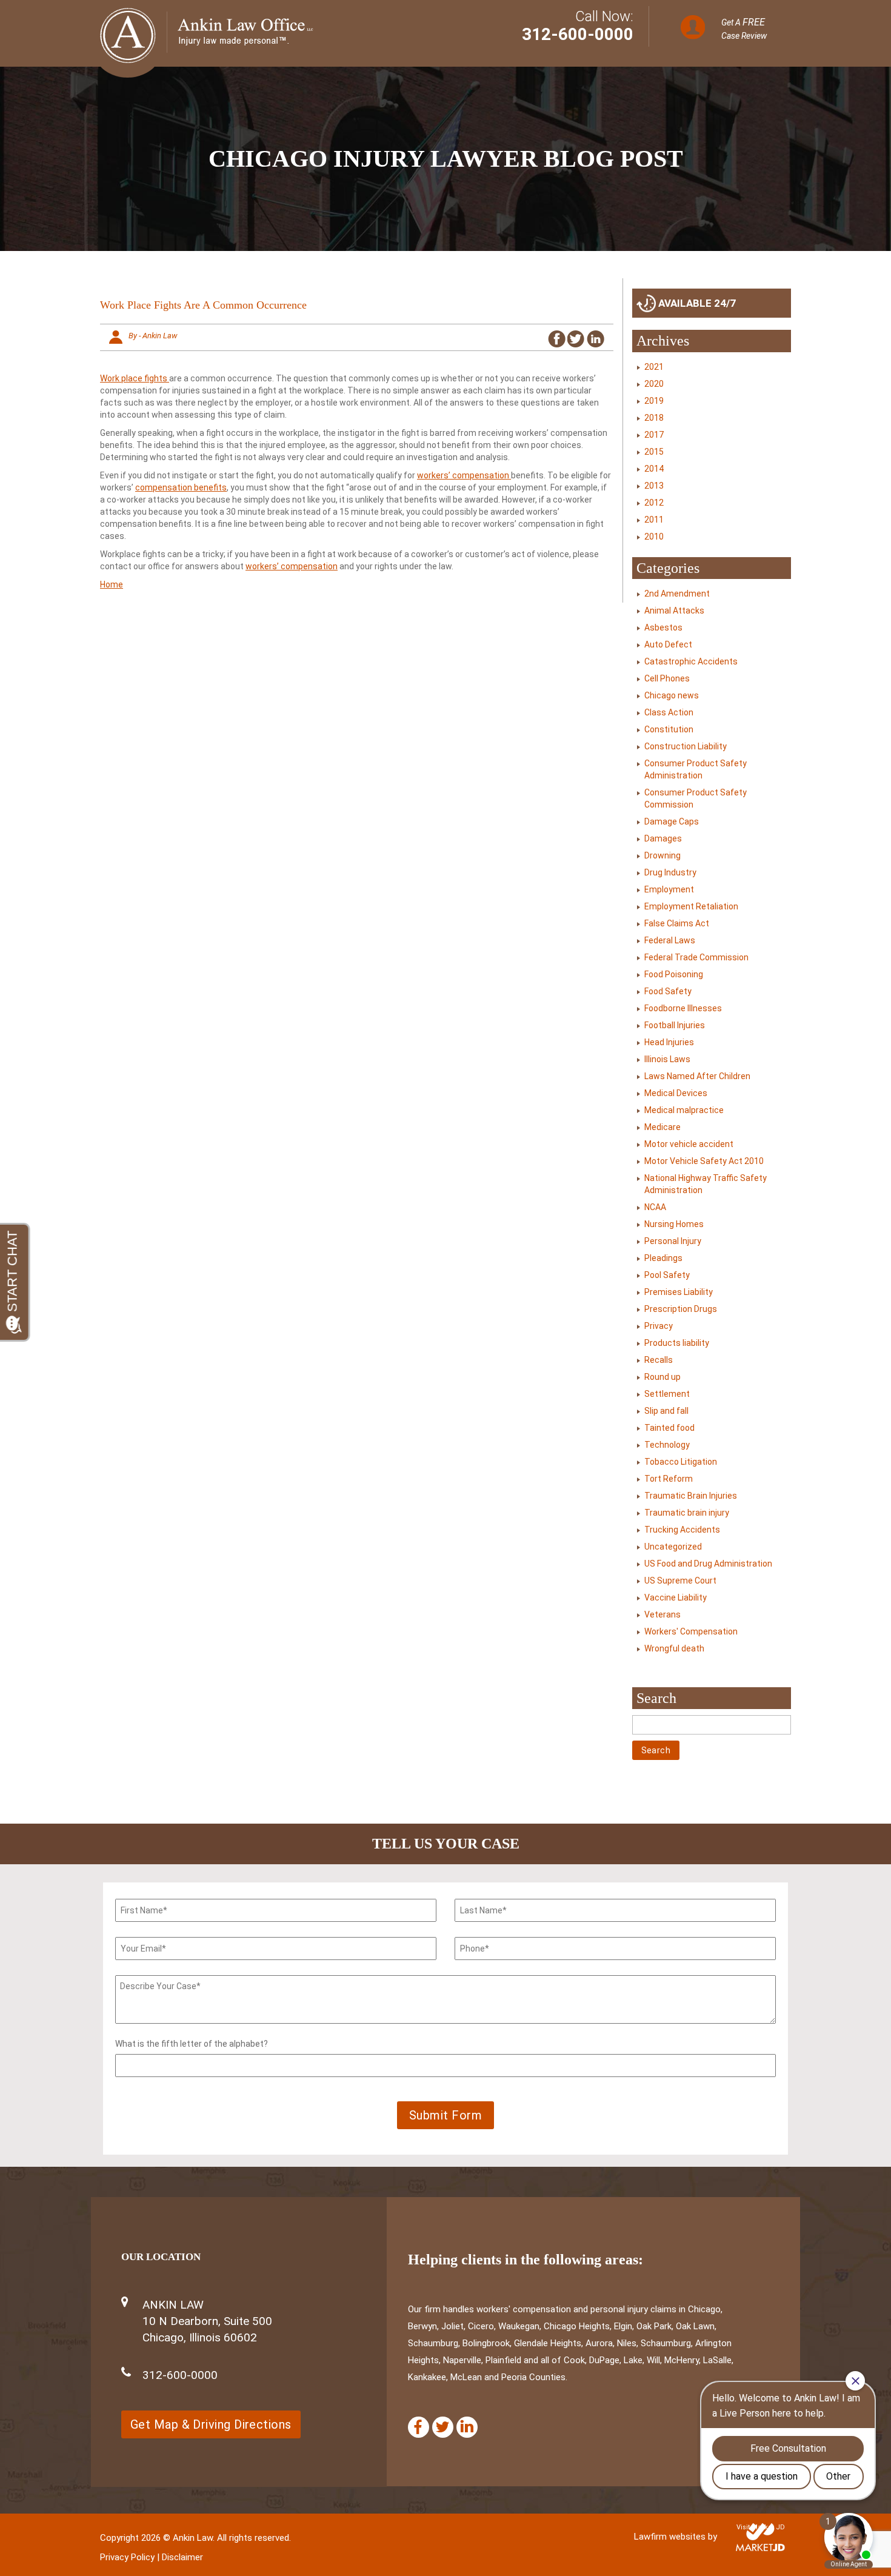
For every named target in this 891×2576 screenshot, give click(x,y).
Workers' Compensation (691, 1631)
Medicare (662, 1127)
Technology (667, 1445)
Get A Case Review (744, 28)
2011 (654, 520)
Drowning (662, 855)
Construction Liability (686, 746)
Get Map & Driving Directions (211, 2424)
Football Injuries (675, 1025)
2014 (654, 469)
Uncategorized (673, 1547)
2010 (654, 537)
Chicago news (672, 695)
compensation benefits (181, 487)
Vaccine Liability (676, 1597)
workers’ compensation (464, 475)
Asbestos (663, 627)
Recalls (659, 1360)
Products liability (677, 1343)
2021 (654, 367)
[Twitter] (443, 2427)
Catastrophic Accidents (691, 661)
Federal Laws (670, 940)
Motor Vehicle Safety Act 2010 (704, 1161)
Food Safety (668, 991)
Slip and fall (666, 1411)
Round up (662, 1377)
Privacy (659, 1326)
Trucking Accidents (682, 1530)
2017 (654, 435)
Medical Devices (676, 1093)
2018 (654, 418)
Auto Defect (668, 644)
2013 (654, 486)
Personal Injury (673, 1241)
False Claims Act (677, 923)
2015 (654, 452)
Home (112, 584)
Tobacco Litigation (681, 1462)
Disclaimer (182, 2557)
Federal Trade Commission (696, 957)
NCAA (655, 1207)
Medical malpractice (684, 1110)
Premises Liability (679, 1292)
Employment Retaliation (691, 906)
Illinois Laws (667, 1059)
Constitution (669, 729)
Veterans (662, 1614)
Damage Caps (672, 821)
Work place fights (135, 378)
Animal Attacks (674, 611)
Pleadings (663, 1258)
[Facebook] (419, 2427)
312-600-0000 (578, 34)
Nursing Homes (674, 1224)
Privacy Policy (127, 2557)
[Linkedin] (467, 2427)
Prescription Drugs (681, 1309)
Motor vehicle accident (689, 1144)
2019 (654, 401)
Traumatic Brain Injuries (691, 1496)
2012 (654, 503)
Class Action (669, 712)
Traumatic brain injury (687, 1513)
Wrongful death (674, 1648)
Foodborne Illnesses (683, 1008)
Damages (663, 838)
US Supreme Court (680, 1581)
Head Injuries (669, 1042)
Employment (669, 889)
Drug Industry (670, 872)
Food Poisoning (674, 974)
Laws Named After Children (697, 1076)
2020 (654, 384)
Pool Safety (667, 1275)
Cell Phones (667, 678)
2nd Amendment (677, 594)
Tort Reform (669, 1479)
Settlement (667, 1394)
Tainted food (669, 1428)
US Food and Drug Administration (708, 1564)
